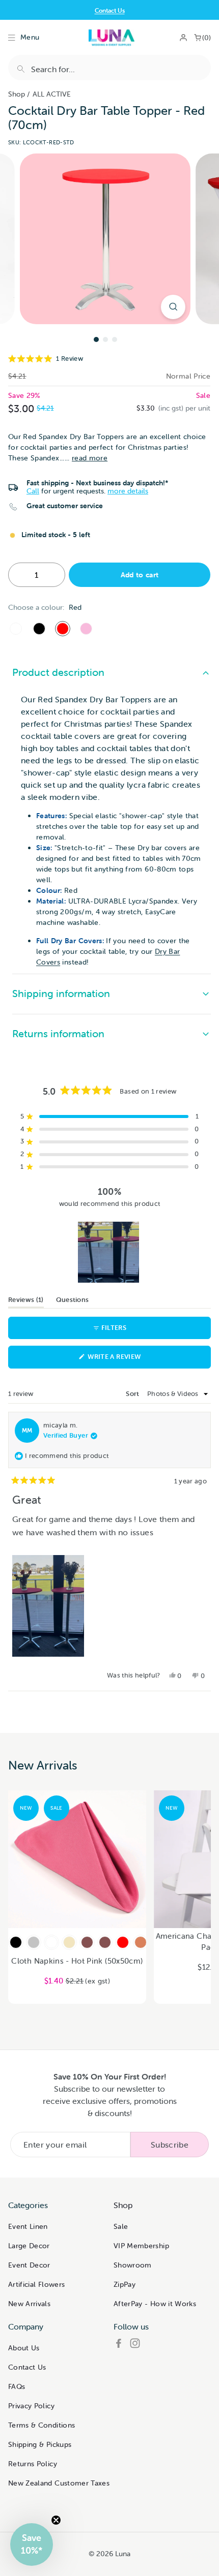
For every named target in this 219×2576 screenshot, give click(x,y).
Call (33, 491)
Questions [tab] (73, 1301)
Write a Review (130, 1360)
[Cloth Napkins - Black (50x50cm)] (16, 1942)
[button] (109, 359)
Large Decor (29, 2246)
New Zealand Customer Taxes (59, 2483)
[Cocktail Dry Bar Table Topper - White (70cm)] (16, 629)
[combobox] (109, 68)
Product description (58, 672)
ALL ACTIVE (52, 94)
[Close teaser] (56, 2520)
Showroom (133, 2265)
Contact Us (110, 10)
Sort (133, 1394)
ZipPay (125, 2284)
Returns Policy (33, 2464)
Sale (121, 2226)
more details (128, 491)
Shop (17, 94)
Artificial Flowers (36, 2284)
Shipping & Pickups (40, 2444)
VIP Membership (141, 2246)
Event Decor (29, 2265)
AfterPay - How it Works (155, 2304)
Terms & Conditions (42, 2425)
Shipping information (61, 993)
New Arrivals (29, 2304)
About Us (24, 2348)
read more (90, 458)
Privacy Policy (31, 2406)
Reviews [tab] (26, 1301)
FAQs (17, 2386)
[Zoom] (173, 307)
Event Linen (28, 2226)
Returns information (58, 1033)
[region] (109, 1252)
